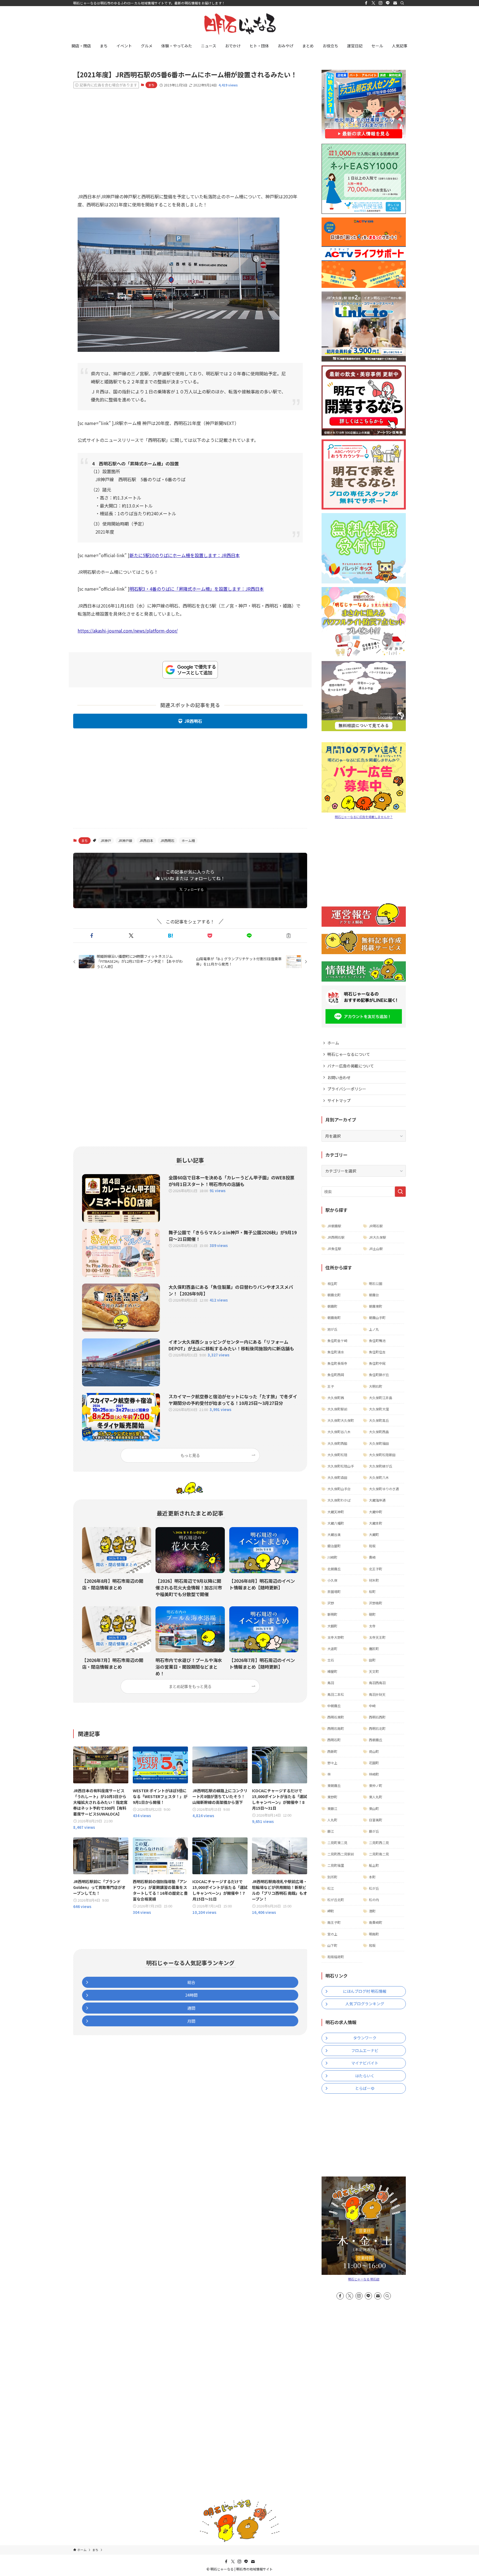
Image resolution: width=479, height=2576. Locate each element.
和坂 (372, 1546)
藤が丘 (374, 1831)
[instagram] (381, 3)
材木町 (374, 1580)
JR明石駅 (376, 1226)
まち (151, 85)
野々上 (332, 1763)
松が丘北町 (336, 1900)
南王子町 (334, 1922)
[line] (388, 3)
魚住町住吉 (377, 1352)
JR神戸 (106, 840)
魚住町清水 (336, 1352)
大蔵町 (374, 1534)
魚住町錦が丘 (379, 1375)
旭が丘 (332, 1329)
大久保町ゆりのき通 (384, 1489)
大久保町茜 (336, 1398)
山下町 (332, 1945)
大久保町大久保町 (341, 1420)
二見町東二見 (337, 1843)
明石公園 (376, 1283)
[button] (92, 936)
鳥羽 (331, 1683)
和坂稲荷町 (336, 1957)
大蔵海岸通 (377, 1500)
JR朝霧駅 (334, 1226)
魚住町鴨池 (377, 1341)
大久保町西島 (379, 1432)
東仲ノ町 (376, 1785)
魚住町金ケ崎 (337, 1341)
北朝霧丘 (334, 1569)
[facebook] (366, 3)
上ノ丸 (374, 1329)
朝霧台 (374, 1295)
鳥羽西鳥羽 (377, 1683)
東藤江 (332, 1808)
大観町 (332, 1626)
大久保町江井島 (381, 1398)
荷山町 (374, 1751)
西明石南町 (336, 1728)
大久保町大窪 (379, 1409)
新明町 (332, 1614)
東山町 (374, 1808)
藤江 (331, 1831)
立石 (331, 1660)
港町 (372, 1911)
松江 (331, 1888)
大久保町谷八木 (339, 1432)
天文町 (374, 1671)
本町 (372, 1877)
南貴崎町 (376, 1922)
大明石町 (376, 1386)
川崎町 (332, 1557)
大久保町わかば (339, 1500)
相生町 (332, 1283)
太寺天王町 (377, 1637)
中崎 (372, 1706)
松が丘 (374, 1888)
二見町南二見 (379, 1854)
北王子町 (376, 1569)
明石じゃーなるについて (349, 1054)
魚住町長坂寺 (337, 1363)
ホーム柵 (188, 840)
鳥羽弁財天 (377, 1694)
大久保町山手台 (339, 1489)
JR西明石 (193, 721)
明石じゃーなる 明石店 (364, 2279)
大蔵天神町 (336, 1512)
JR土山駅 (376, 1249)
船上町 (374, 1865)
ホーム (333, 1043)
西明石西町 (377, 1717)
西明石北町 (377, 1728)
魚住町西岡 (336, 1375)
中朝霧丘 (334, 1706)
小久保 (332, 1580)
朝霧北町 (334, 1295)
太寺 (372, 1626)
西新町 (332, 1751)
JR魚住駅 (334, 1249)
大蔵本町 (376, 1523)
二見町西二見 (379, 1843)
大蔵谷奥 (334, 1534)
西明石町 (334, 1740)
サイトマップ (339, 1100)
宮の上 (332, 1934)
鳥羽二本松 (336, 1694)
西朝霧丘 (376, 1740)
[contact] (395, 3)
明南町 (374, 1934)
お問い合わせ (339, 1077)
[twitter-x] (373, 3)
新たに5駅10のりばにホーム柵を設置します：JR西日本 (185, 555)
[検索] (402, 3)
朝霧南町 (334, 1318)
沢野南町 (376, 1603)
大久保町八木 (379, 1477)
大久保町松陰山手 (341, 1466)
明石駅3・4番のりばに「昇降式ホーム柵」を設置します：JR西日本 (197, 589)
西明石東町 (336, 1717)
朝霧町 (332, 1306)
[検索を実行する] (400, 1192)
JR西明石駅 (336, 1237)
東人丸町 (376, 1797)
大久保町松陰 (337, 1455)
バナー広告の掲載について (351, 1066)
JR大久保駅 (378, 1237)
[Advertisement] (190, 136)
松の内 (374, 1900)
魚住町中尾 (377, 1363)
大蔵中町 (376, 1512)
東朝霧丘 (334, 1785)
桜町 (372, 1592)
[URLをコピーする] (289, 936)
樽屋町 (332, 1671)
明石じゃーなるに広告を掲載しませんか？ (364, 817)
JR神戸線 (125, 840)
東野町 (332, 1797)
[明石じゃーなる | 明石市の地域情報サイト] (239, 24)
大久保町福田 (379, 1443)
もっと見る (190, 1455)
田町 (372, 1660)
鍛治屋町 (334, 1546)
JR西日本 (146, 840)
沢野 (331, 1603)
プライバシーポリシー (347, 1089)
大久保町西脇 (337, 1443)
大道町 (332, 1649)
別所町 (332, 1877)
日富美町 (376, 1820)
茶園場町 (334, 1592)
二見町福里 (336, 1865)
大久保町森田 (337, 1477)
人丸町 (332, 1820)
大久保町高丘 (379, 1420)
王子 (331, 1386)
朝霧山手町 (377, 1318)
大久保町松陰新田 (382, 1455)
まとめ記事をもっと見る (190, 1686)
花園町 (374, 1763)
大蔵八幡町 (336, 1523)
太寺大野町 (336, 1637)
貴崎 (372, 1557)
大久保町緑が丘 (381, 1466)
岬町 (331, 1911)
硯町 (372, 1614)
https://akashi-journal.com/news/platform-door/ (128, 631)
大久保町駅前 (337, 1409)
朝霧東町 (376, 1306)
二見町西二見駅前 (341, 1854)
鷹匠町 (374, 1649)
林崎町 (374, 1774)
